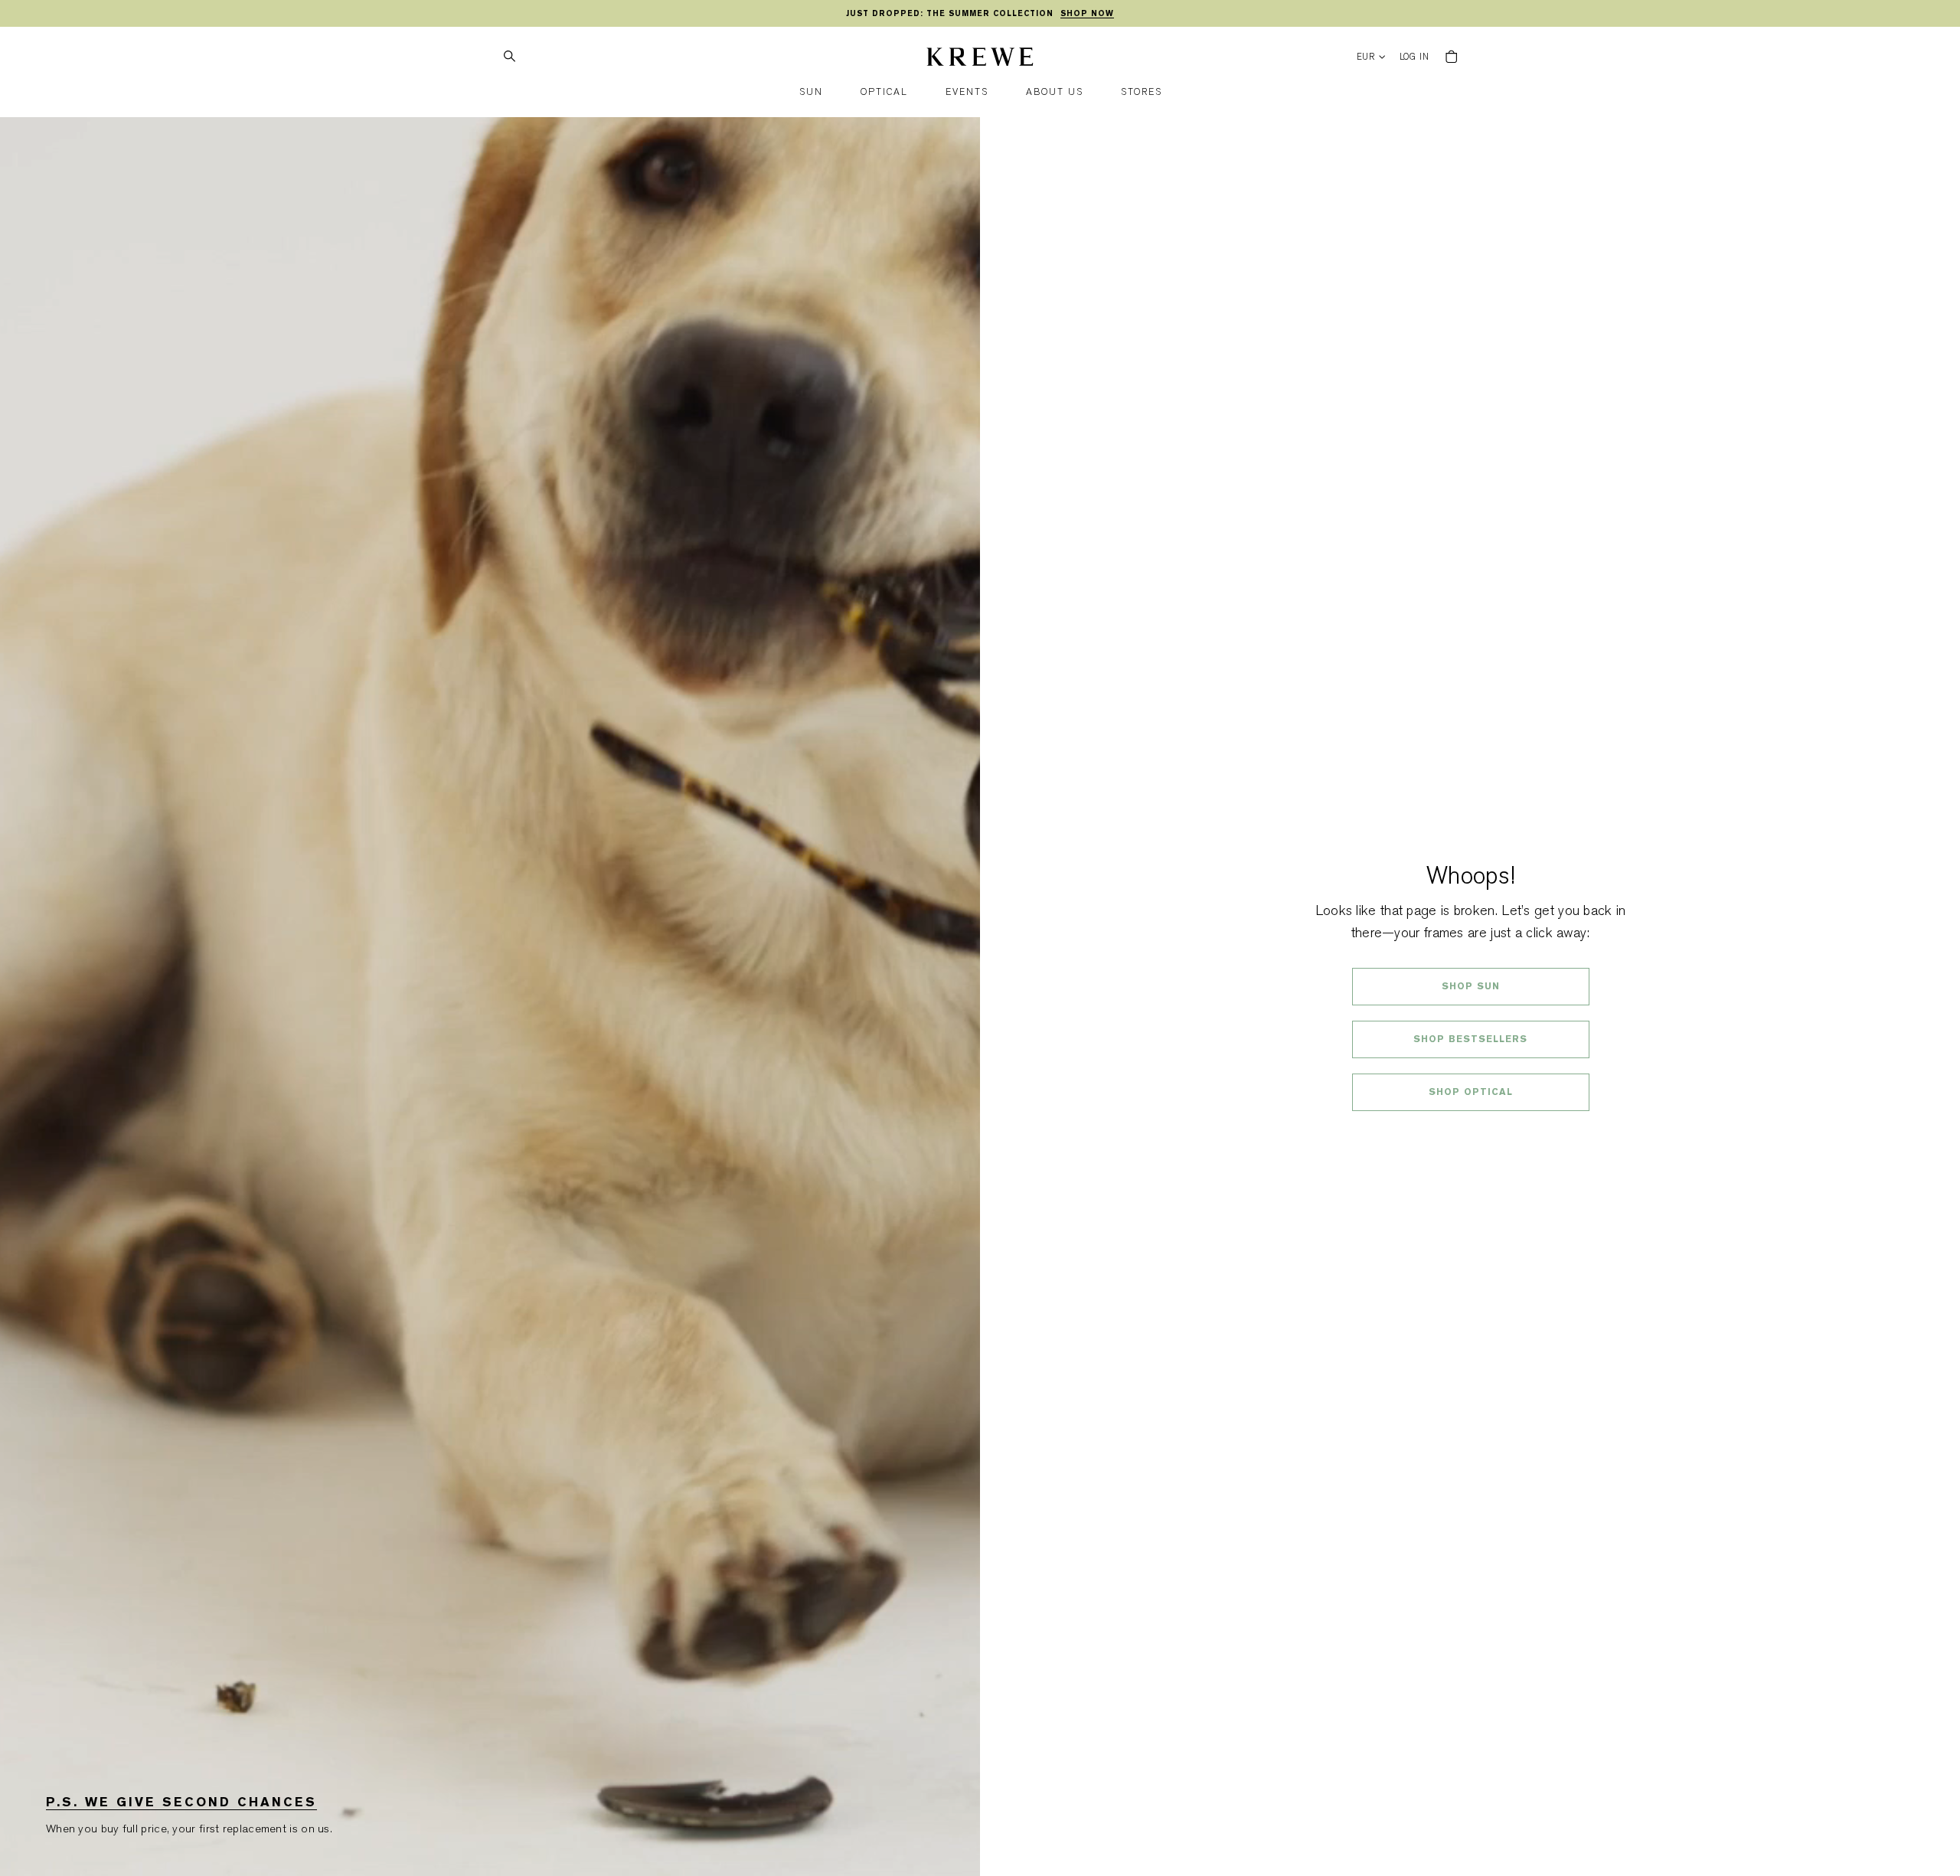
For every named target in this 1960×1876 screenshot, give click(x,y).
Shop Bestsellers (1470, 1039)
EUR (1366, 57)
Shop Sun (1471, 986)
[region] (980, 14)
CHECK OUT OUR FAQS (1470, 1132)
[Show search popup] (509, 57)
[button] (811, 92)
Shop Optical (1471, 1092)
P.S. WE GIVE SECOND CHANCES (181, 1802)
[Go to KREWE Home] (980, 59)
